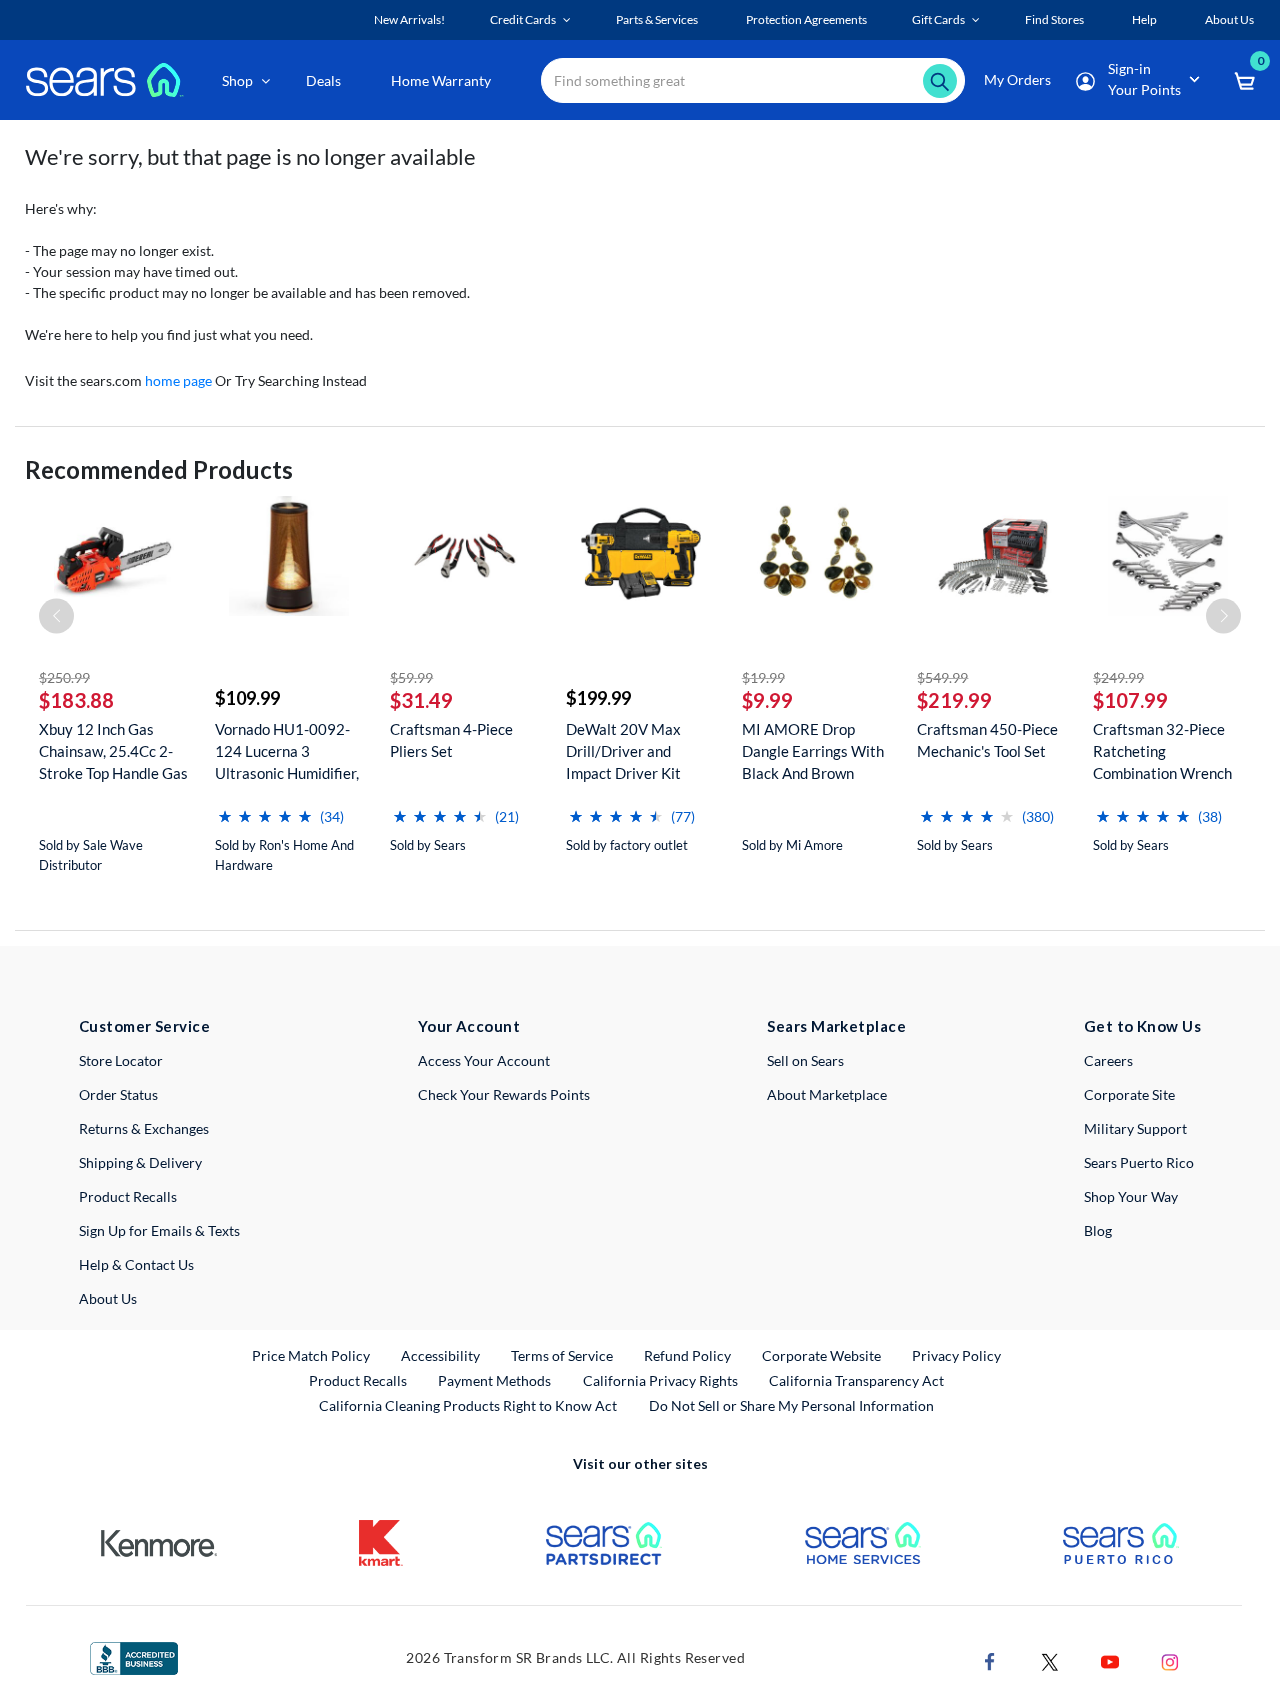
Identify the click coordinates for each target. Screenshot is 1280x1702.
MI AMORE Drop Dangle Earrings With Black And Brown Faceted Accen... (813, 751)
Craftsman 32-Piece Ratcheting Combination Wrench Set (1162, 751)
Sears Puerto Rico (1139, 1162)
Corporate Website (822, 1355)
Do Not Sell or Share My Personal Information (791, 1405)
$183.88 (76, 700)
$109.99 (247, 698)
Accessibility (440, 1355)
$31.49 (421, 700)
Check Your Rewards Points (504, 1094)
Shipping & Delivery (140, 1162)
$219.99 (954, 700)
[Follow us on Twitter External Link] (1050, 1660)
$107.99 (1130, 700)
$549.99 (942, 677)
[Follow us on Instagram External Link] (1170, 1660)
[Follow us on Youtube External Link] (1110, 1660)
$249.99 (1118, 677)
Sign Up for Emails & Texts (159, 1230)
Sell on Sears (805, 1060)
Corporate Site (1129, 1094)
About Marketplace (827, 1094)
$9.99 (767, 700)
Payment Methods (494, 1380)
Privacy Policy (956, 1355)
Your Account (469, 1026)
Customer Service (144, 1026)
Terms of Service (562, 1355)
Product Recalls (128, 1196)
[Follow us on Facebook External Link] (990, 1660)
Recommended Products (159, 469)
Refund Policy (687, 1355)
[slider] (265, 808)
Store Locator (121, 1060)
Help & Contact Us (136, 1264)
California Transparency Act (856, 1380)
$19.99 (763, 677)
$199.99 (598, 698)
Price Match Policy (311, 1355)
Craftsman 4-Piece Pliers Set (451, 740)
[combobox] (753, 80)
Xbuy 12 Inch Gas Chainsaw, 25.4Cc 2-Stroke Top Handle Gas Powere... (113, 751)
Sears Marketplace (836, 1026)
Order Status (118, 1094)
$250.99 (64, 677)
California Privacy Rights (660, 1380)
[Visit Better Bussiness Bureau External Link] (134, 1656)
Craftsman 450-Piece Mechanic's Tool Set (987, 740)
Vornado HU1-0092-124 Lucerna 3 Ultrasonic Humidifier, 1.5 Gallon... (287, 751)
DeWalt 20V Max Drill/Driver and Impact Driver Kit (623, 751)
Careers (1108, 1060)
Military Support (1135, 1128)
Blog (1098, 1230)
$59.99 (411, 677)
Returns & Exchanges (144, 1128)
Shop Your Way (1131, 1196)
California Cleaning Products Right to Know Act (468, 1405)
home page (178, 380)
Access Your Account (484, 1060)
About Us (108, 1298)
